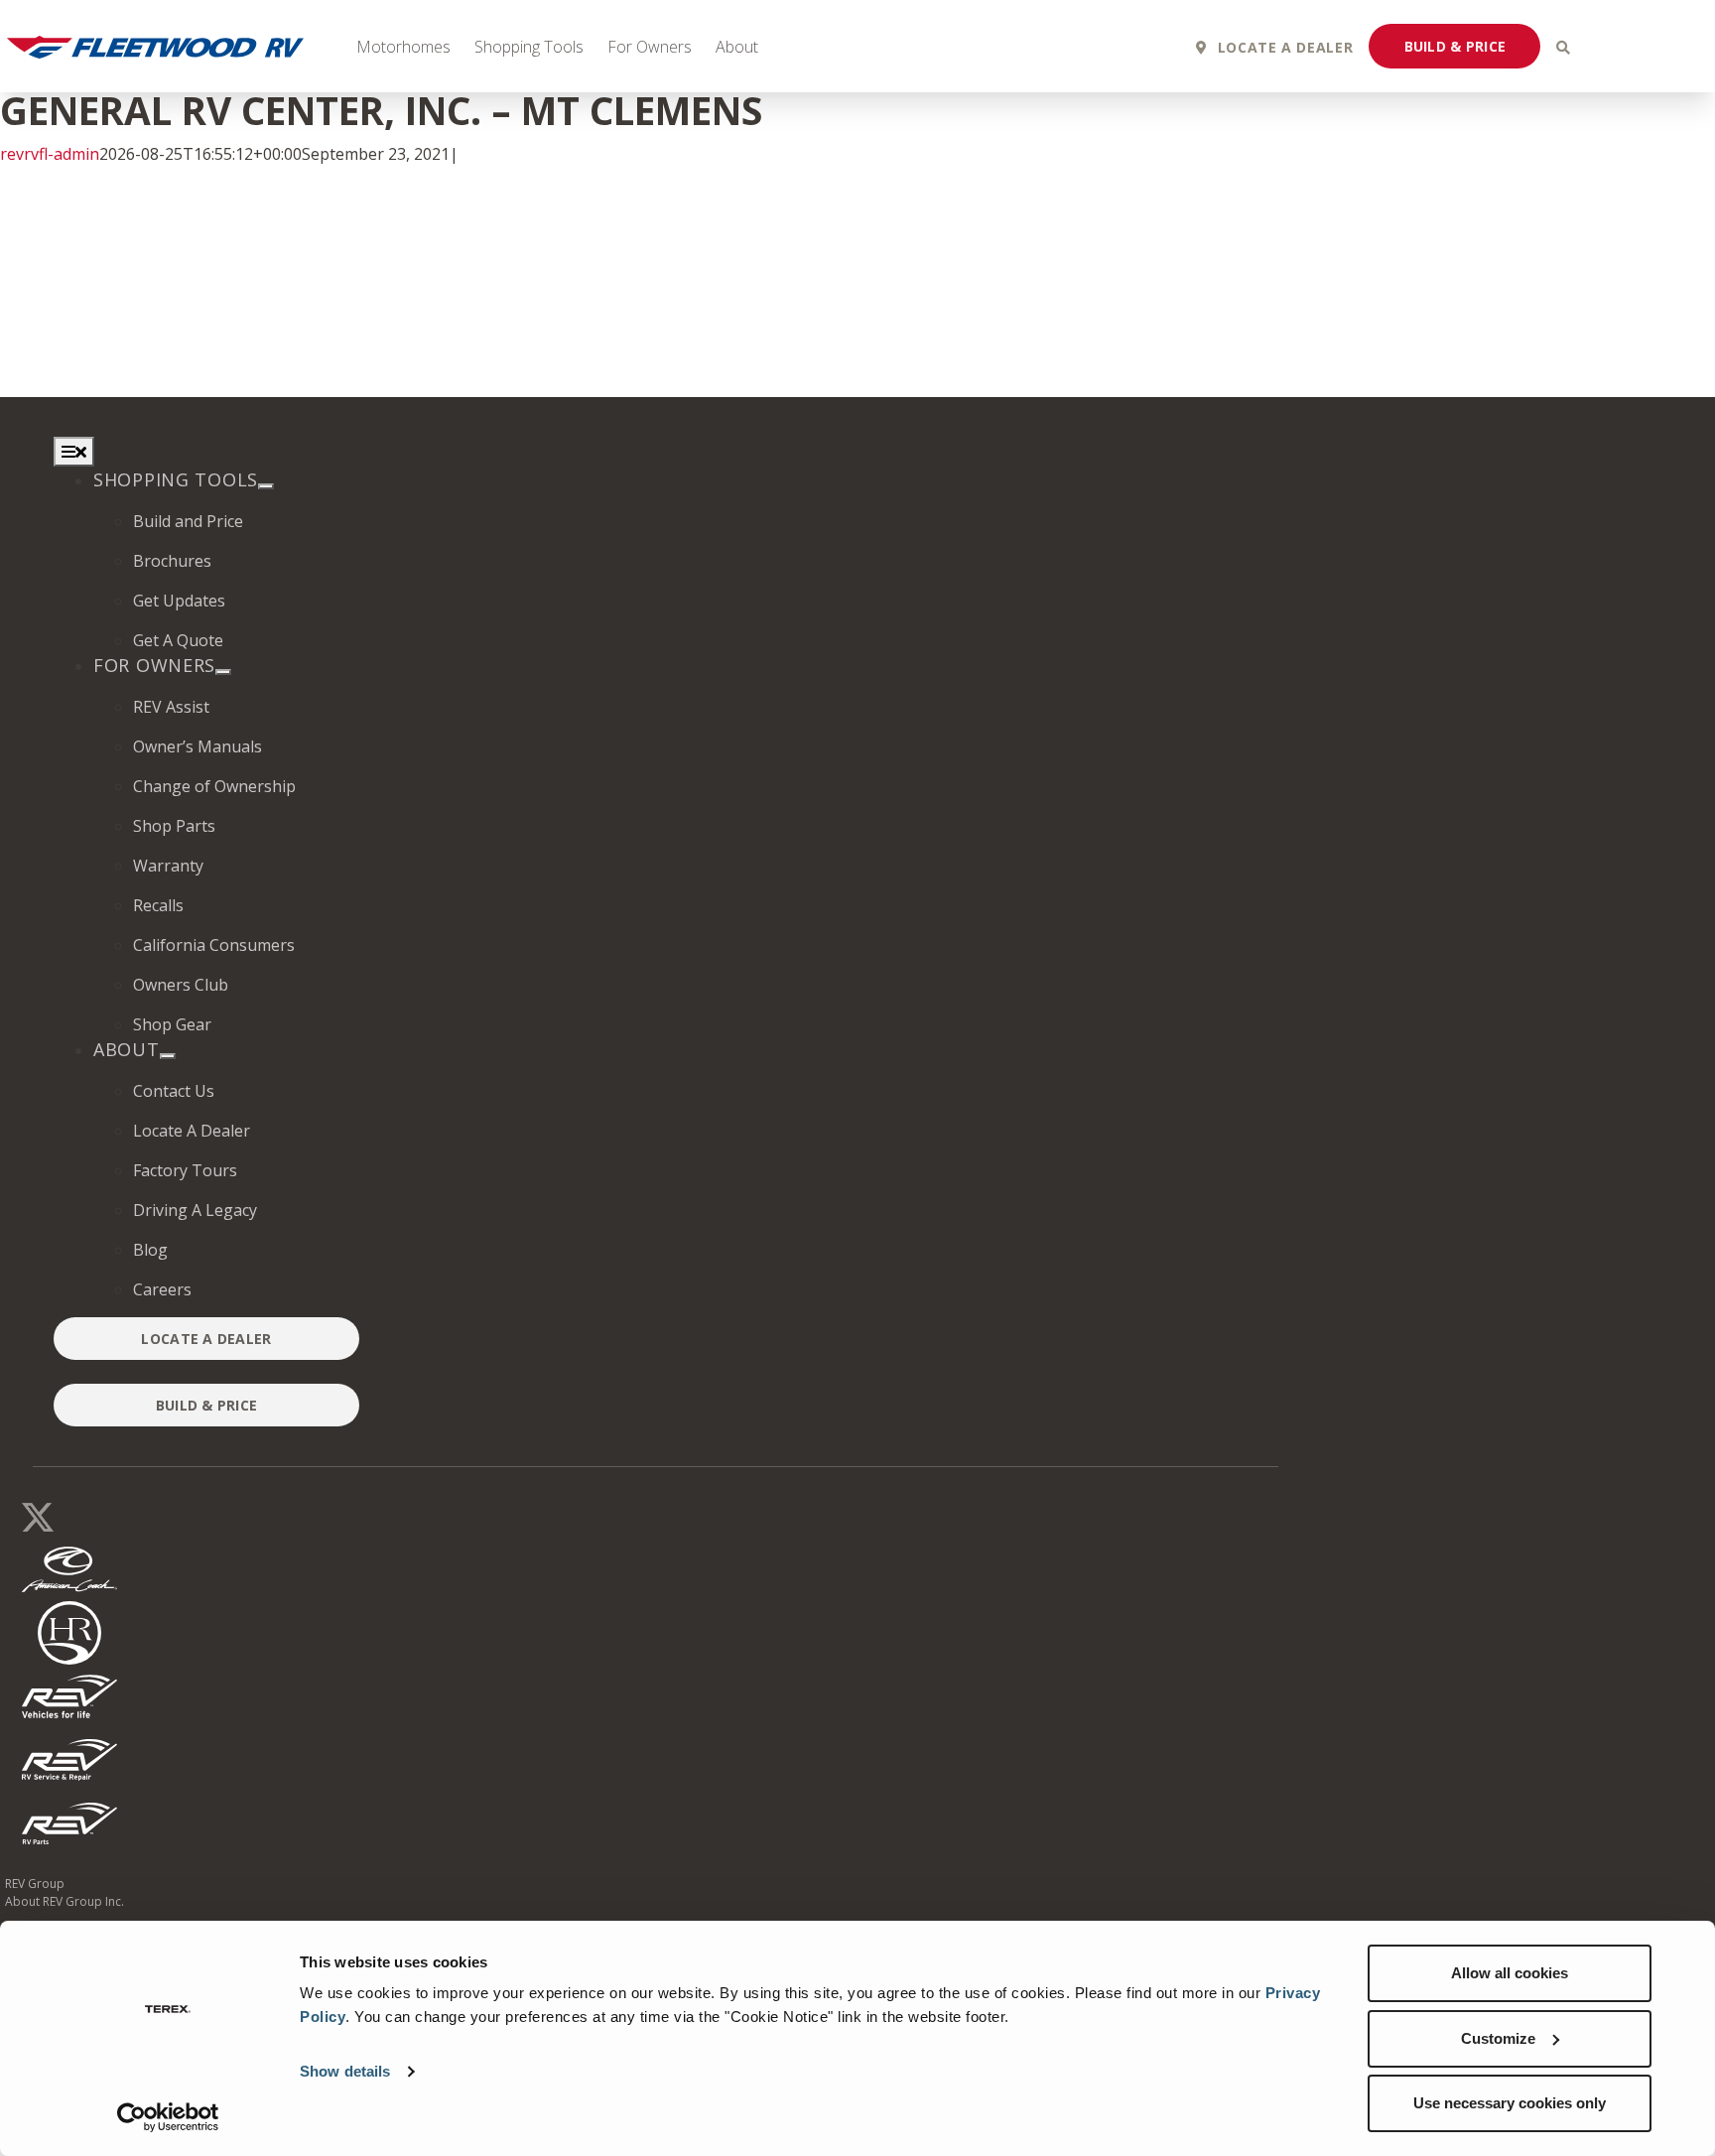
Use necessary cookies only (1510, 2103)
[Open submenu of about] (168, 1056)
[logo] (69, 1758)
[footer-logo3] (69, 1631)
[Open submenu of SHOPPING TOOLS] (266, 486)
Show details (345, 2071)
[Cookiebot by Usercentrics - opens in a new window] (168, 2117)
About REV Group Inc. (65, 1901)
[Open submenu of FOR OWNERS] (223, 672)
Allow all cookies (1510, 1973)
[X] (38, 1513)
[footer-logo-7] (69, 1821)
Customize (1498, 2038)
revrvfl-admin (50, 154)
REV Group (35, 1884)
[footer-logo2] (69, 1567)
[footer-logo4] (69, 1694)
